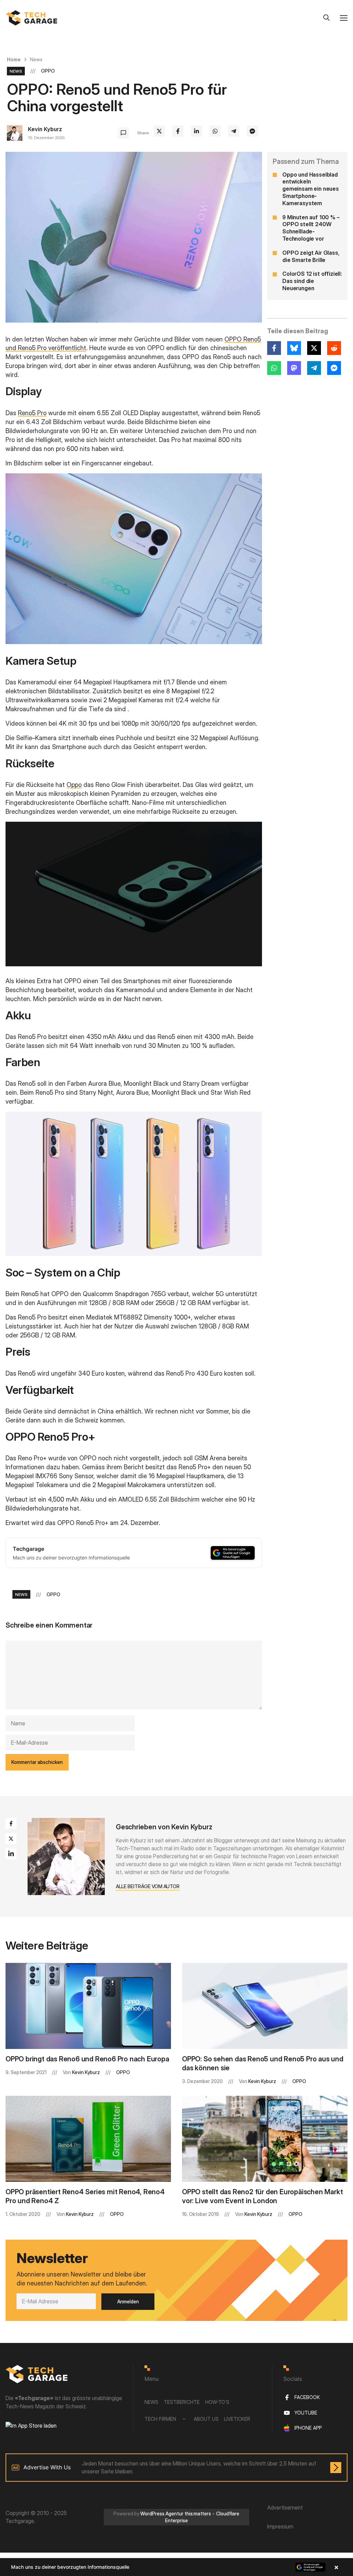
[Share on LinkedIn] (196, 131)
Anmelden (128, 2301)
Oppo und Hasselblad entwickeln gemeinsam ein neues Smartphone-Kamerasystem (311, 189)
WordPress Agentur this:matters (176, 2514)
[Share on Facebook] (178, 131)
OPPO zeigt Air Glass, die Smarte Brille (311, 256)
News (36, 59)
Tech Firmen (160, 2419)
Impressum (280, 2526)
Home (14, 59)
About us (206, 2419)
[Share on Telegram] (234, 131)
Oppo (74, 785)
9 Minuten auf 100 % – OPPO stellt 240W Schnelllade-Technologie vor (311, 228)
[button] (176, 2567)
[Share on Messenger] (252, 131)
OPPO (48, 71)
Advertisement (285, 2507)
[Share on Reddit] (334, 348)
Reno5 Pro (32, 413)
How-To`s (217, 2402)
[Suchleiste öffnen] (326, 18)
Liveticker (237, 2419)
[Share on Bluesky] (294, 348)
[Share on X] (159, 131)
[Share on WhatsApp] (215, 131)
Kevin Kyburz (45, 129)
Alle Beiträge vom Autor (148, 1886)
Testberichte (182, 2402)
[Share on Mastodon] (294, 368)
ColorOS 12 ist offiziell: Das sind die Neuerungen (312, 281)
